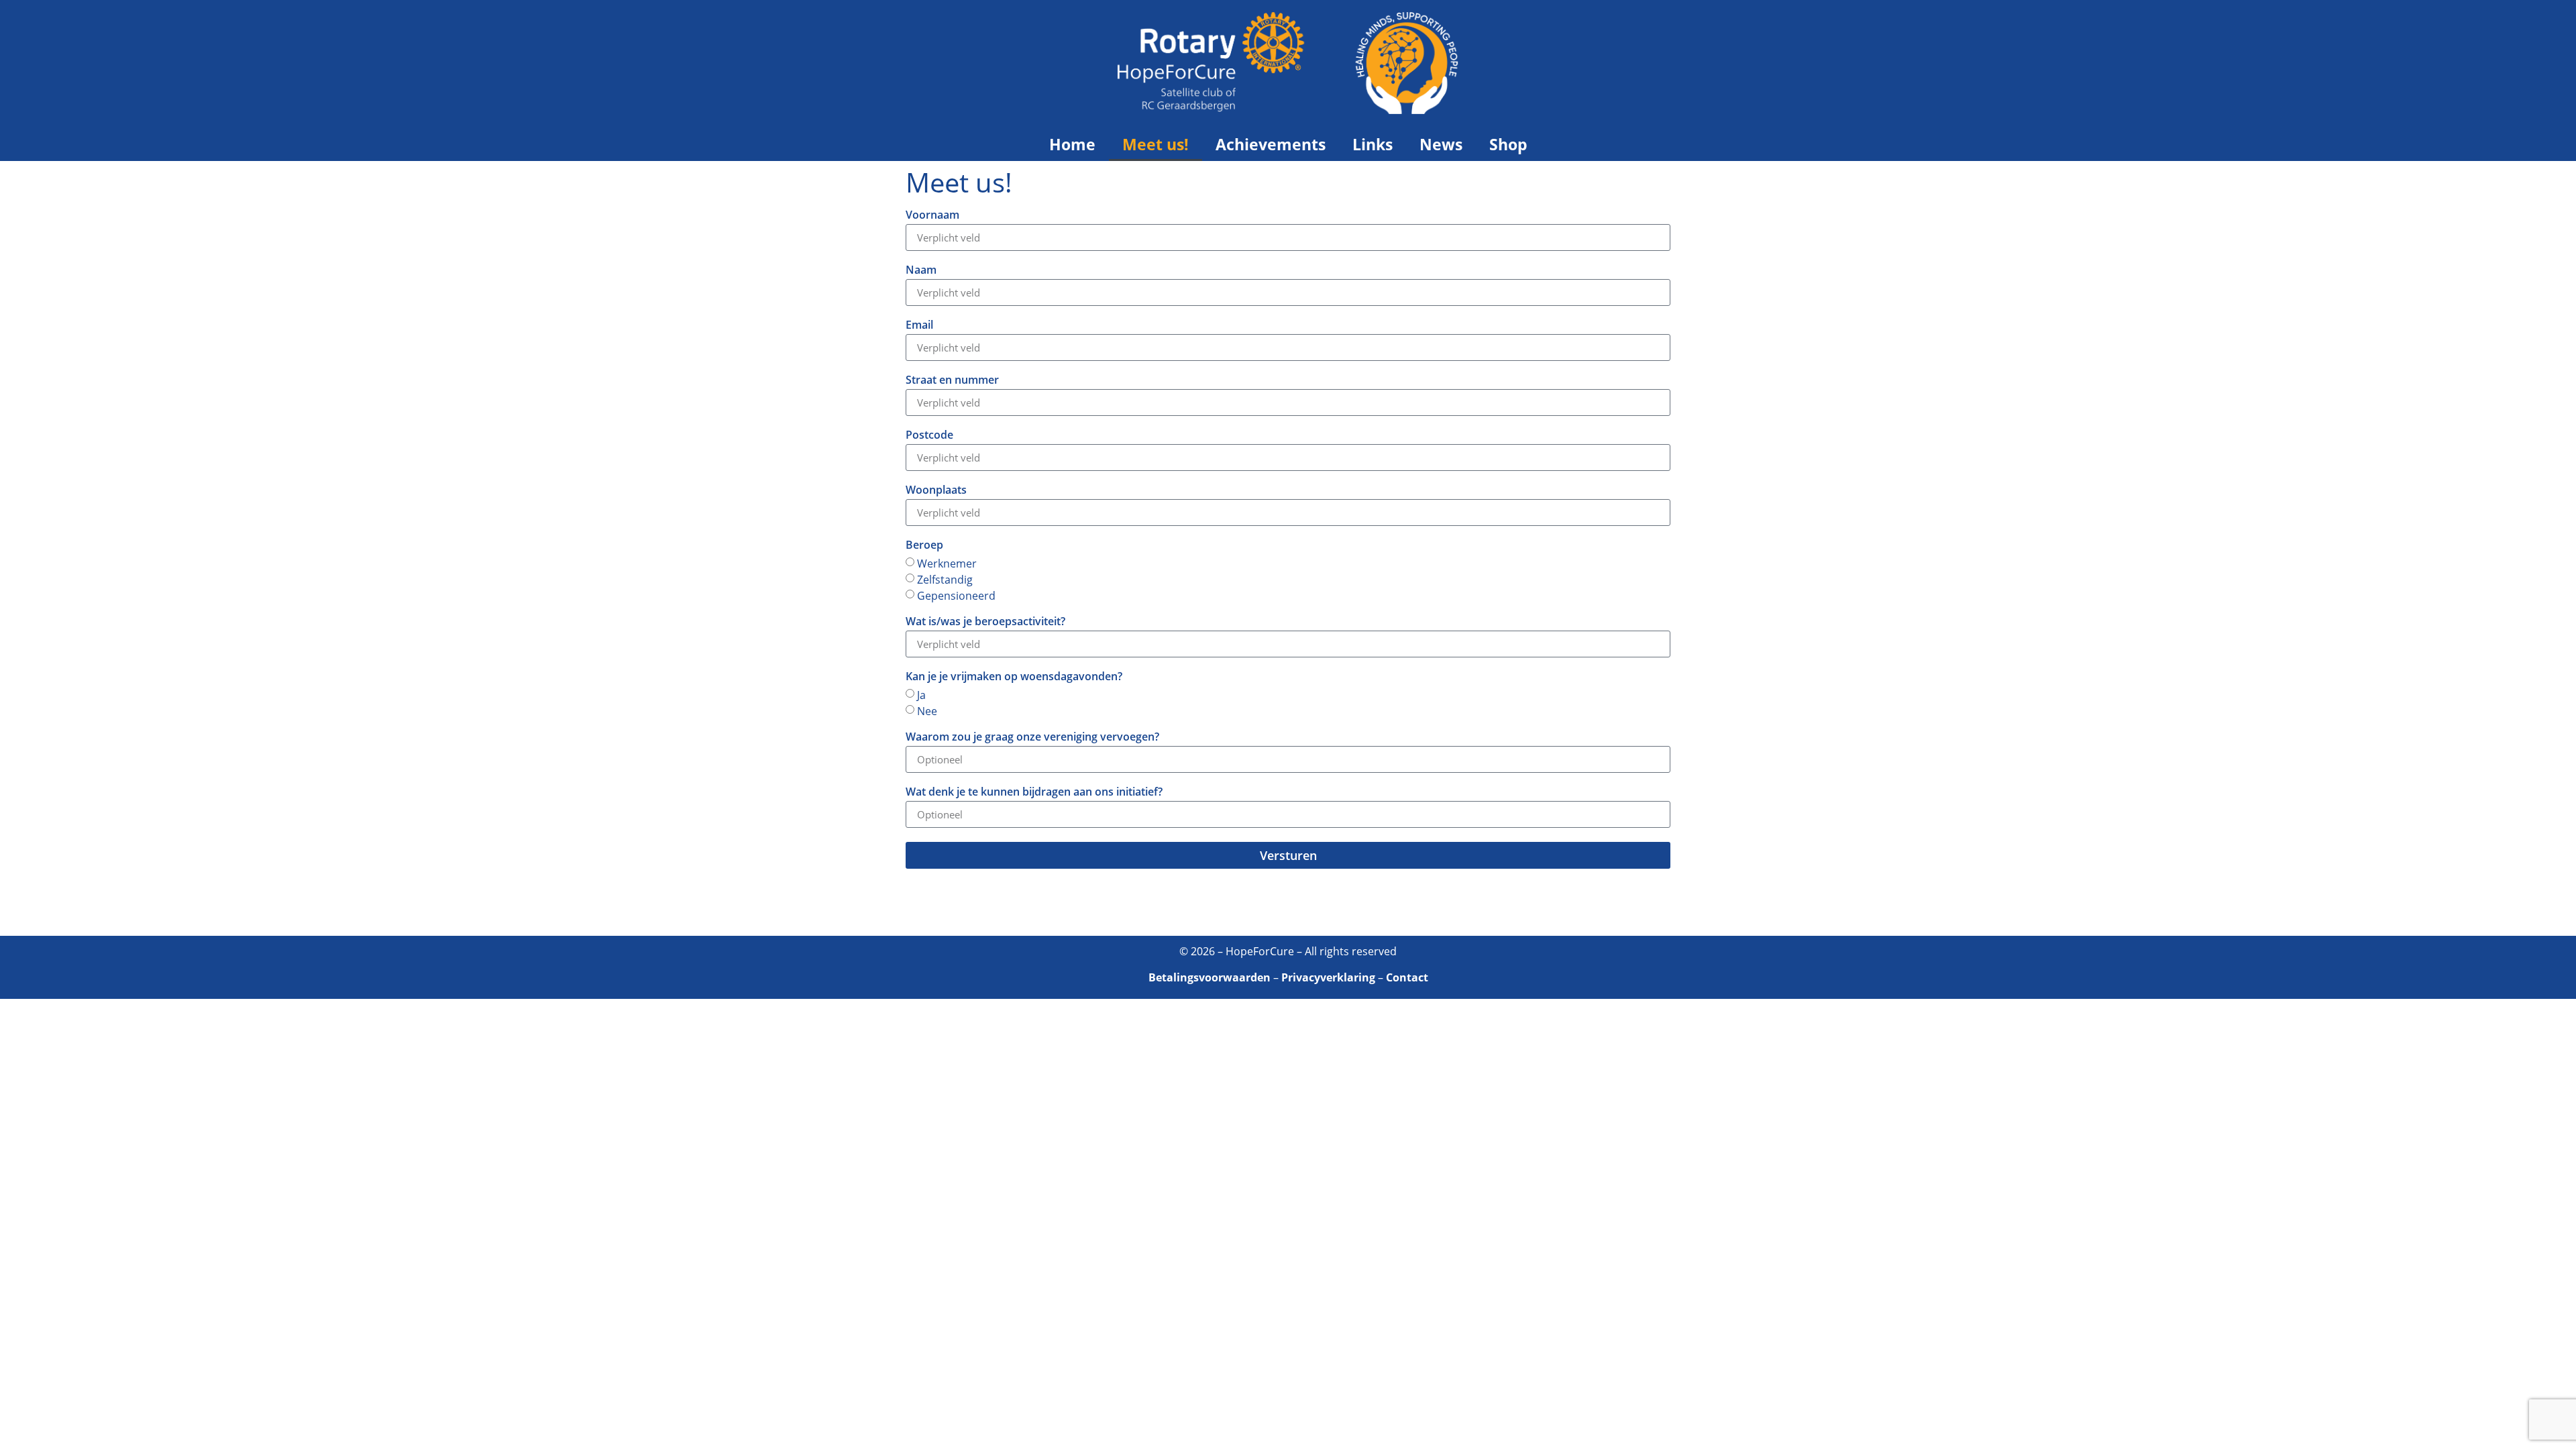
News (1441, 144)
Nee (927, 711)
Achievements (1271, 144)
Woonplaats (936, 491)
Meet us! (1156, 144)
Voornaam (932, 216)
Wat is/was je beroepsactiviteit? (985, 622)
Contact (1407, 977)
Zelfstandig (945, 580)
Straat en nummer (952, 381)
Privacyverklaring (1328, 977)
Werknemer (947, 563)
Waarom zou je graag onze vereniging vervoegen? (1032, 738)
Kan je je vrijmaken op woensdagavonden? (1014, 677)
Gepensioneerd (956, 596)
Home (1072, 144)
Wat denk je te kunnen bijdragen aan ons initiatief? (1034, 793)
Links (1373, 144)
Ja (921, 695)
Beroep (924, 546)
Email (919, 326)
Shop (1508, 144)
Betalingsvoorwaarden (1210, 977)
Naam (921, 271)
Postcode (929, 436)
